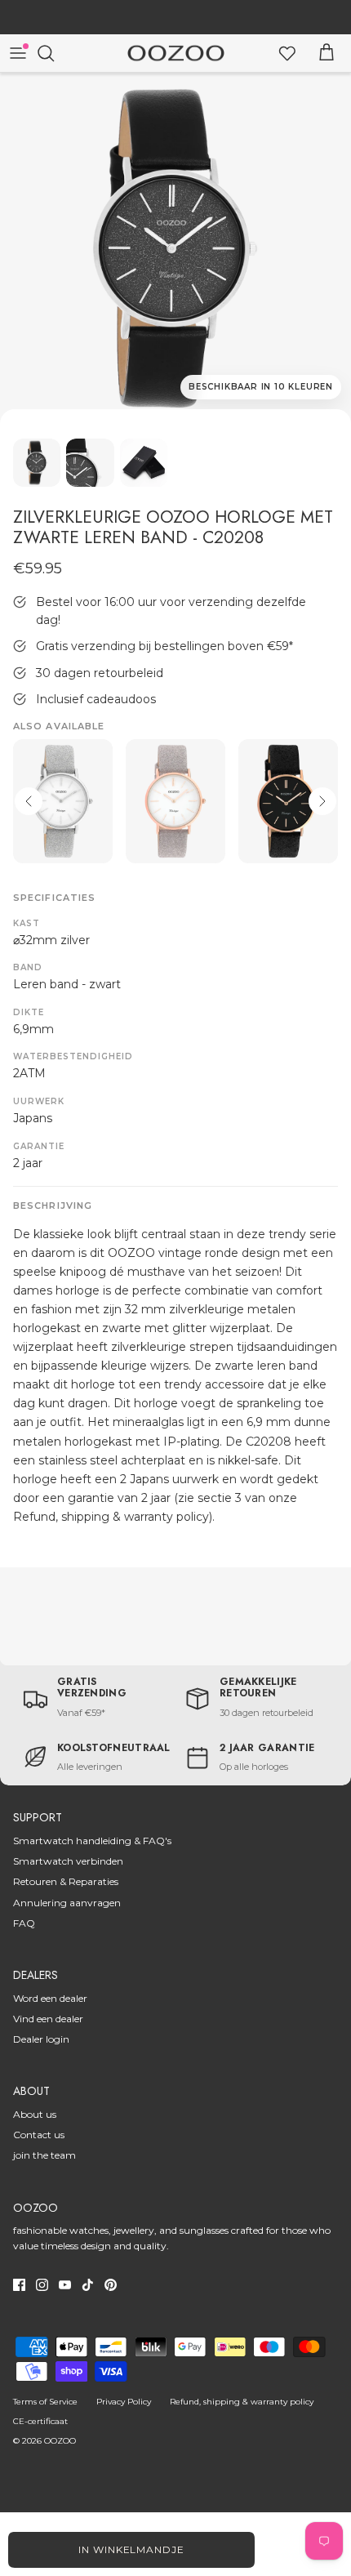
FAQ (24, 1923)
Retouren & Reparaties (66, 1881)
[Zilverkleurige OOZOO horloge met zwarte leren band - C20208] (175, 248)
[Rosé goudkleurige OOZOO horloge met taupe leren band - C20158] (175, 802)
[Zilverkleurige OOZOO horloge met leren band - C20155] (63, 802)
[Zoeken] (54, 53)
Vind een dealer (48, 2019)
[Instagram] (42, 2285)
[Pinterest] (111, 2285)
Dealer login (41, 2039)
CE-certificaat (40, 2421)
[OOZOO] (176, 53)
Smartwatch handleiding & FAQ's (92, 1841)
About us (35, 2114)
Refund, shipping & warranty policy (242, 2402)
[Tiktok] (88, 2285)
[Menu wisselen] (18, 53)
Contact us (39, 2135)
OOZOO (60, 2441)
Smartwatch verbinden (68, 1861)
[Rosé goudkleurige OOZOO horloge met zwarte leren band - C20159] (288, 802)
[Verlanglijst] (287, 53)
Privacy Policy (124, 2402)
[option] (175, 248)
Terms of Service (45, 2402)
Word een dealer (50, 1998)
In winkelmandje (131, 2549)
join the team (44, 2155)
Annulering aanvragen (67, 1903)
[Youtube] (65, 2285)
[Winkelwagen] (327, 53)
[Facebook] (19, 2285)
